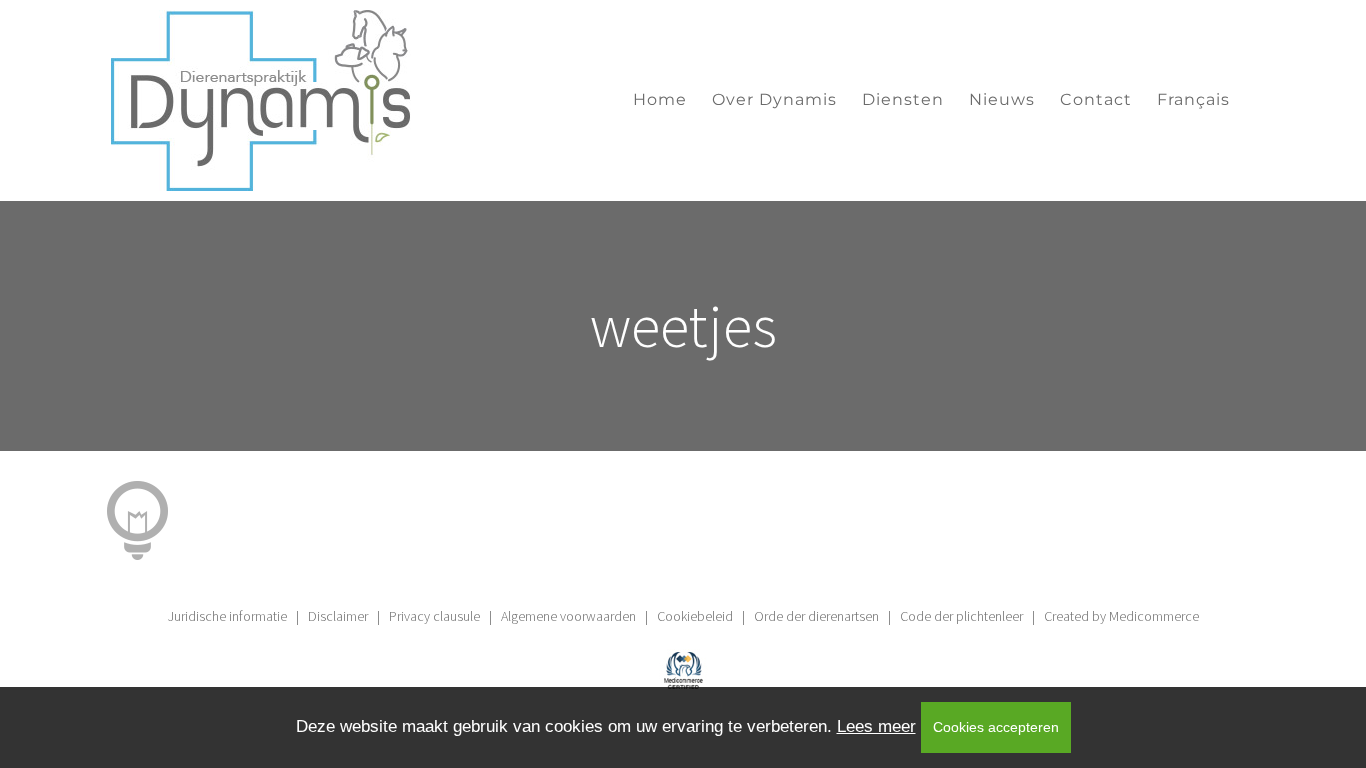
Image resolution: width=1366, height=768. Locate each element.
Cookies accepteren (996, 727)
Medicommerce (1154, 616)
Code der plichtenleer (961, 616)
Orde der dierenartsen (816, 616)
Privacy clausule (434, 616)
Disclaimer (338, 616)
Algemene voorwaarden (568, 616)
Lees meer (876, 726)
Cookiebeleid (695, 616)
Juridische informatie (227, 616)
